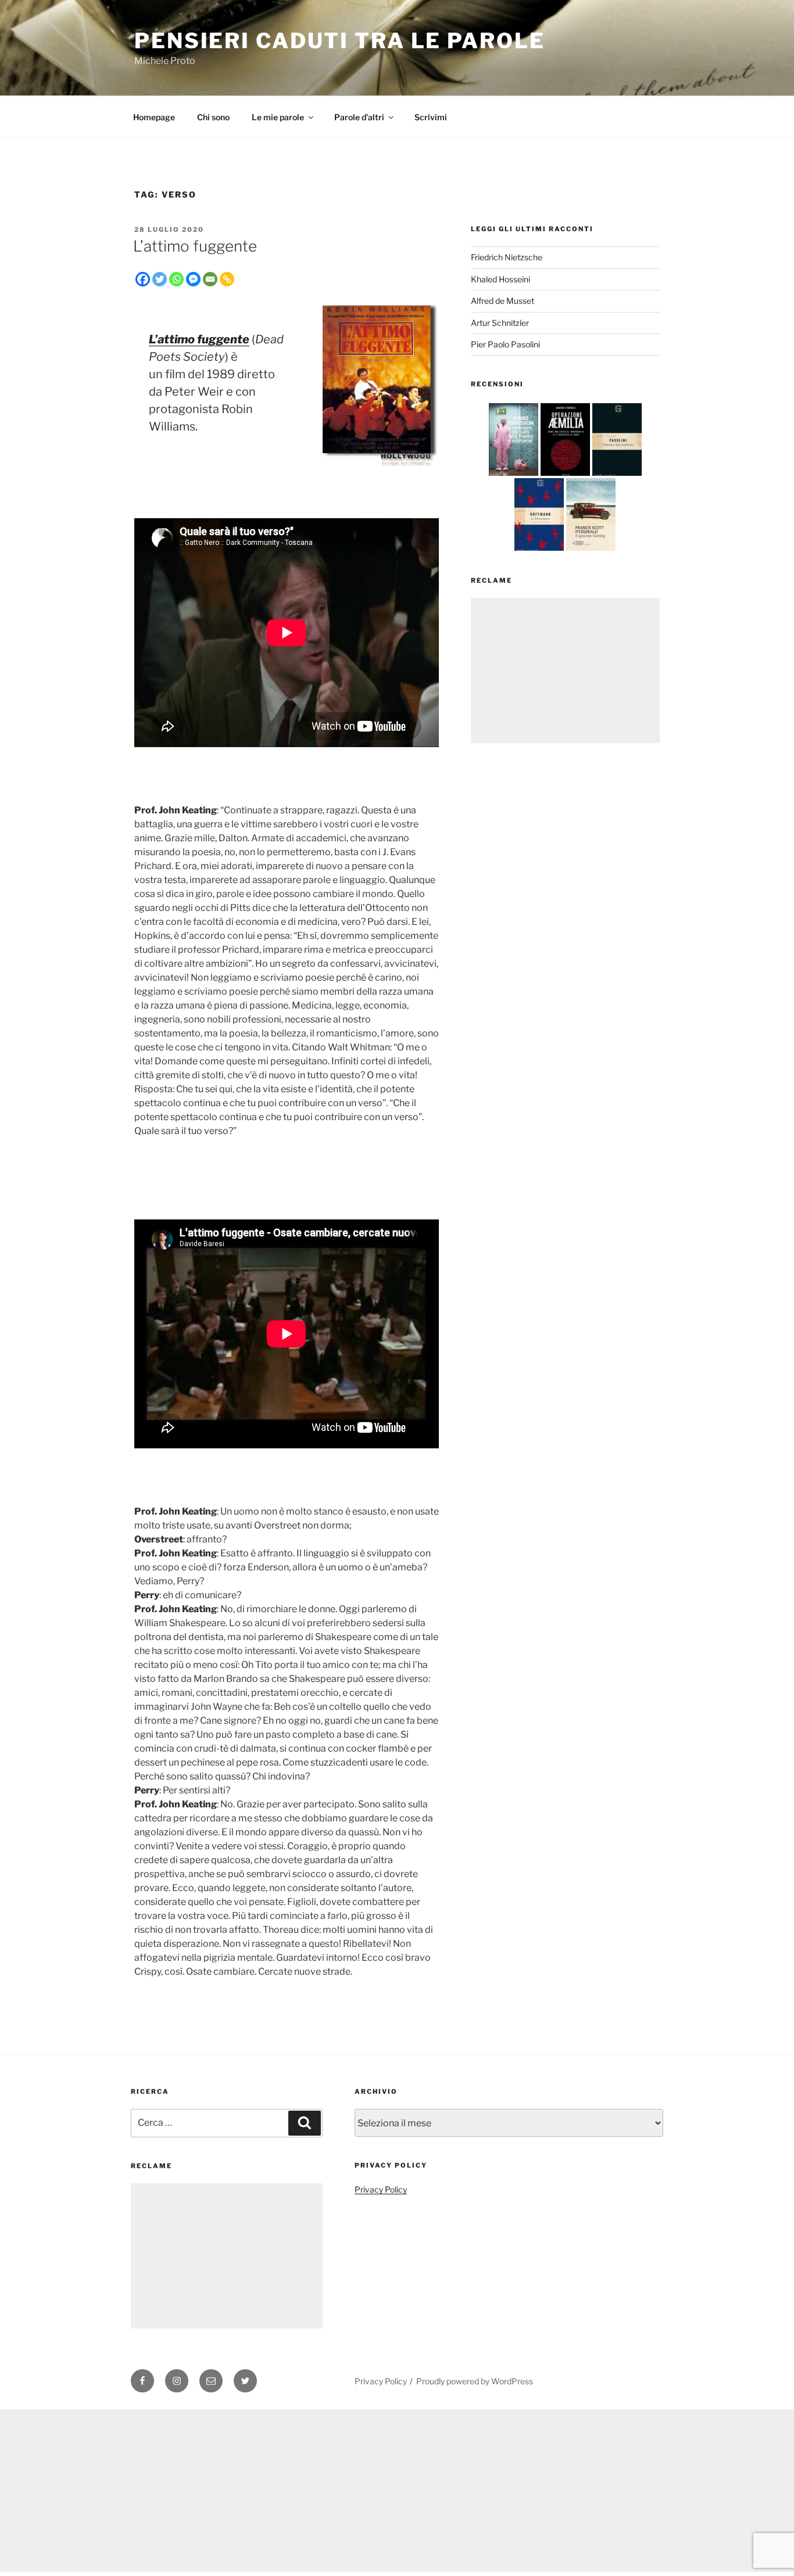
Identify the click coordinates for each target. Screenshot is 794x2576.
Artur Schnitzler (500, 323)
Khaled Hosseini (500, 279)
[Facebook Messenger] (193, 279)
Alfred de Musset (502, 301)
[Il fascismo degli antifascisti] (617, 476)
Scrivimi (431, 117)
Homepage (154, 117)
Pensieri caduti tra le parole (340, 41)
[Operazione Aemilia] (565, 476)
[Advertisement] (565, 670)
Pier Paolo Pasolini (505, 344)
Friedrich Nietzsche (507, 257)
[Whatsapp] (176, 279)
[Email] (210, 279)
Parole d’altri (359, 117)
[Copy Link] (227, 279)
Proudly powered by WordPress (475, 2381)
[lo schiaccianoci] (539, 550)
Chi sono (213, 117)
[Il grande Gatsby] (591, 550)
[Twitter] (160, 279)
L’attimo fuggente (195, 246)
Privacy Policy (381, 2189)
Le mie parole (278, 117)
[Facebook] (143, 279)
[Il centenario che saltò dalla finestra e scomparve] (514, 476)
